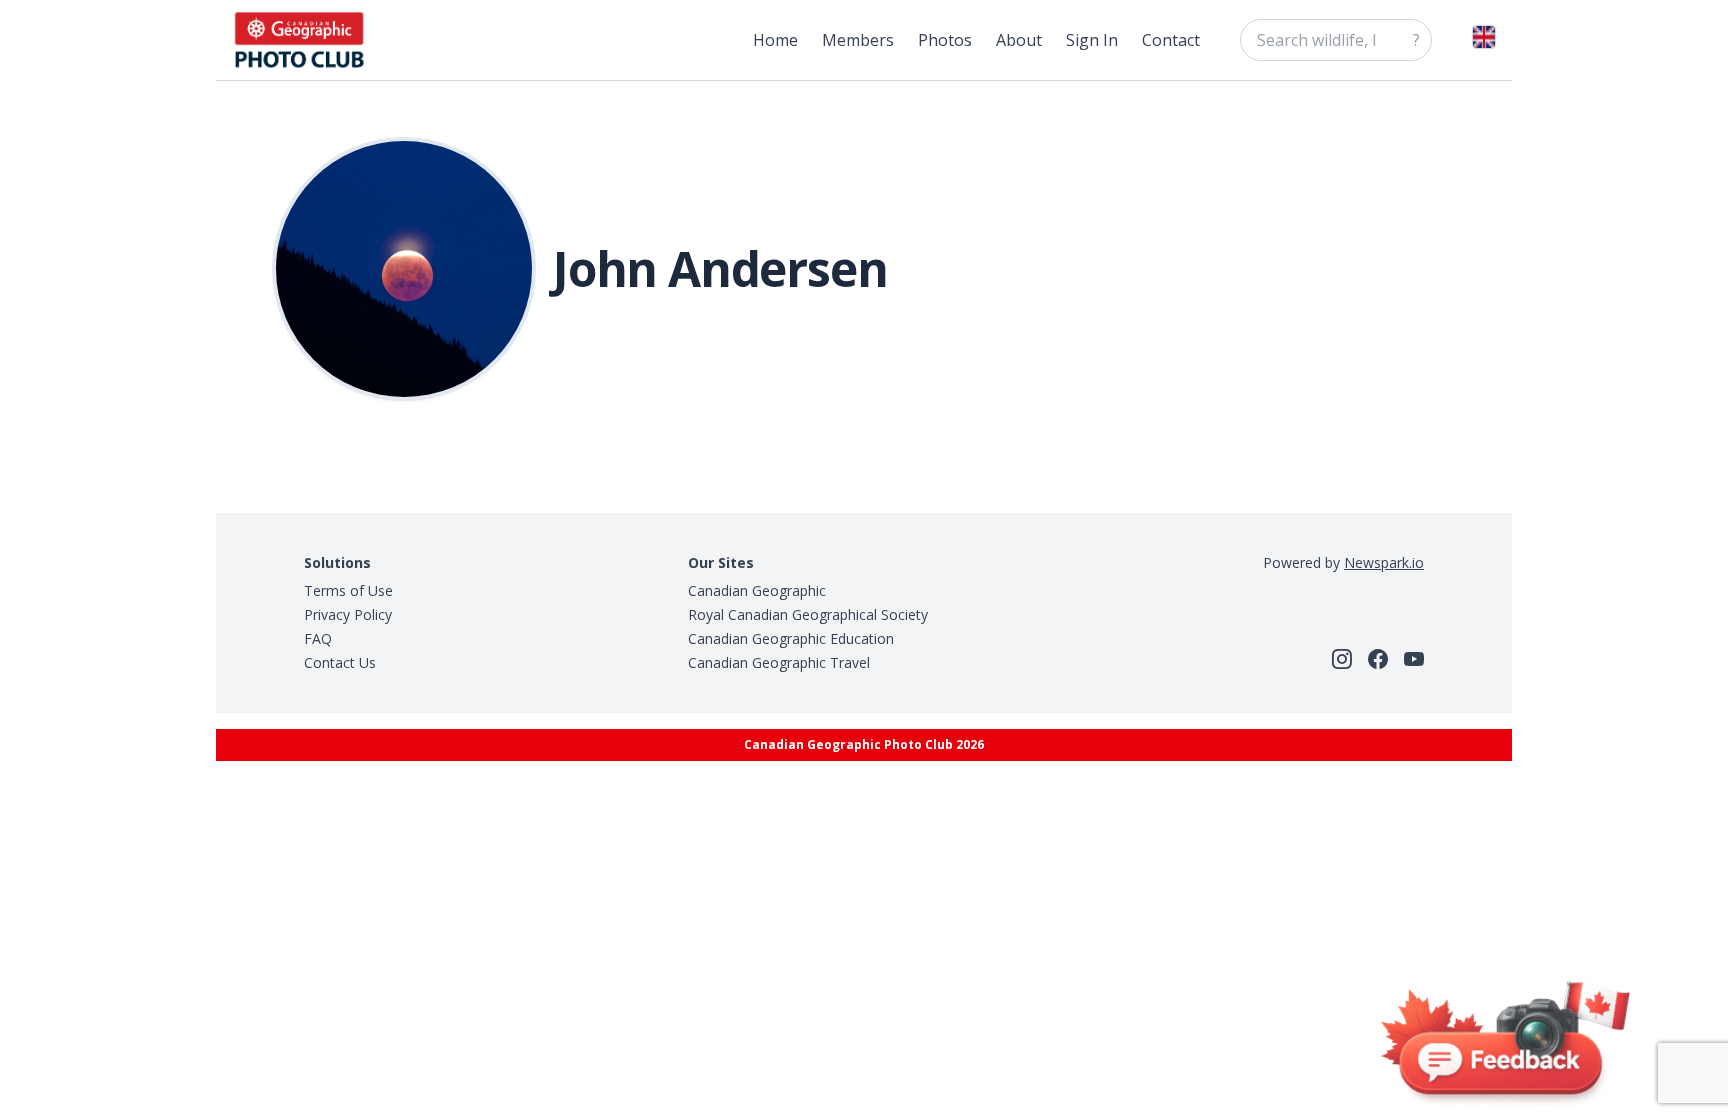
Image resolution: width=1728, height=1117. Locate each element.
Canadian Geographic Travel (779, 662)
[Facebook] (1378, 659)
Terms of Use (348, 590)
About (1019, 40)
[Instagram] (1342, 659)
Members (858, 40)
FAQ (318, 638)
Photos (945, 40)
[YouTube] (1414, 659)
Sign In (1092, 40)
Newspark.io (1384, 562)
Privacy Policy (348, 614)
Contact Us (340, 662)
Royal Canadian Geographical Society (808, 614)
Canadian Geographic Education (791, 638)
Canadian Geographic (757, 590)
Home (775, 40)
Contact (1171, 40)
